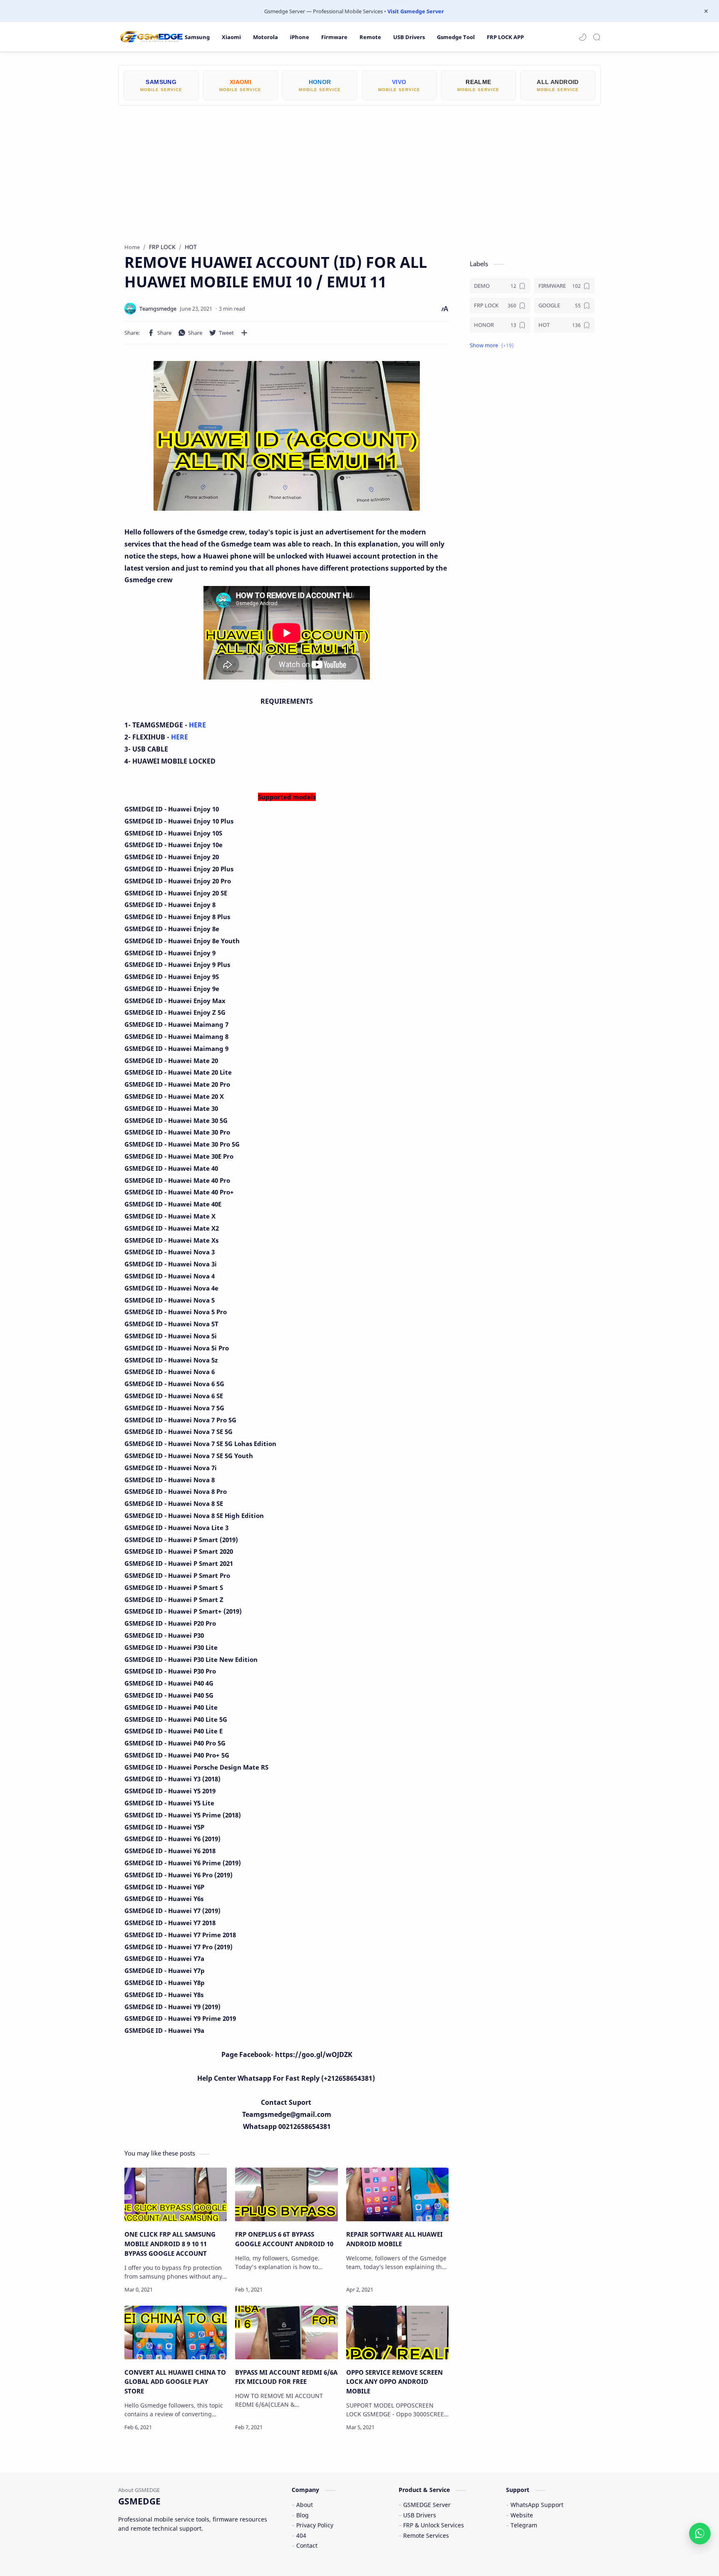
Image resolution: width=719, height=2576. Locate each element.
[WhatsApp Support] (700, 2534)
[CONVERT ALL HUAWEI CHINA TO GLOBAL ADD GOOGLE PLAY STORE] (176, 2332)
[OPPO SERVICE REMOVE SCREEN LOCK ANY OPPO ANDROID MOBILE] (397, 2332)
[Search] (597, 37)
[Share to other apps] (244, 333)
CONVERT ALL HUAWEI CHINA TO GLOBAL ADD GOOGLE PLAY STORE (175, 2382)
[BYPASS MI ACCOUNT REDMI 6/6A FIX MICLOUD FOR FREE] (286, 2332)
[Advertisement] (359, 168)
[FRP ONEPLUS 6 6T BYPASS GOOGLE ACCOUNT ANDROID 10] (286, 2194)
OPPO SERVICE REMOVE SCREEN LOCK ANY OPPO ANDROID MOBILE (394, 2382)
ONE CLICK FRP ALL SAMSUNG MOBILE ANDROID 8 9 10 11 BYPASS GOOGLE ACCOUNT (170, 2244)
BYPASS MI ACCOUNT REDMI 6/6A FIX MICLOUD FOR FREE (286, 2377)
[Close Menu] (706, 11)
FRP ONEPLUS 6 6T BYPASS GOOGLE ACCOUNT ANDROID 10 (284, 2239)
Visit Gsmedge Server (416, 11)
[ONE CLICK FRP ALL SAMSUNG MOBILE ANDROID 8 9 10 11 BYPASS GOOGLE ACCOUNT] (176, 2194)
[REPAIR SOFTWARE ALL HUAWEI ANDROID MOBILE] (397, 2194)
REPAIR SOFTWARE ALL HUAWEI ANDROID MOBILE (394, 2239)
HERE (197, 725)
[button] (583, 37)
